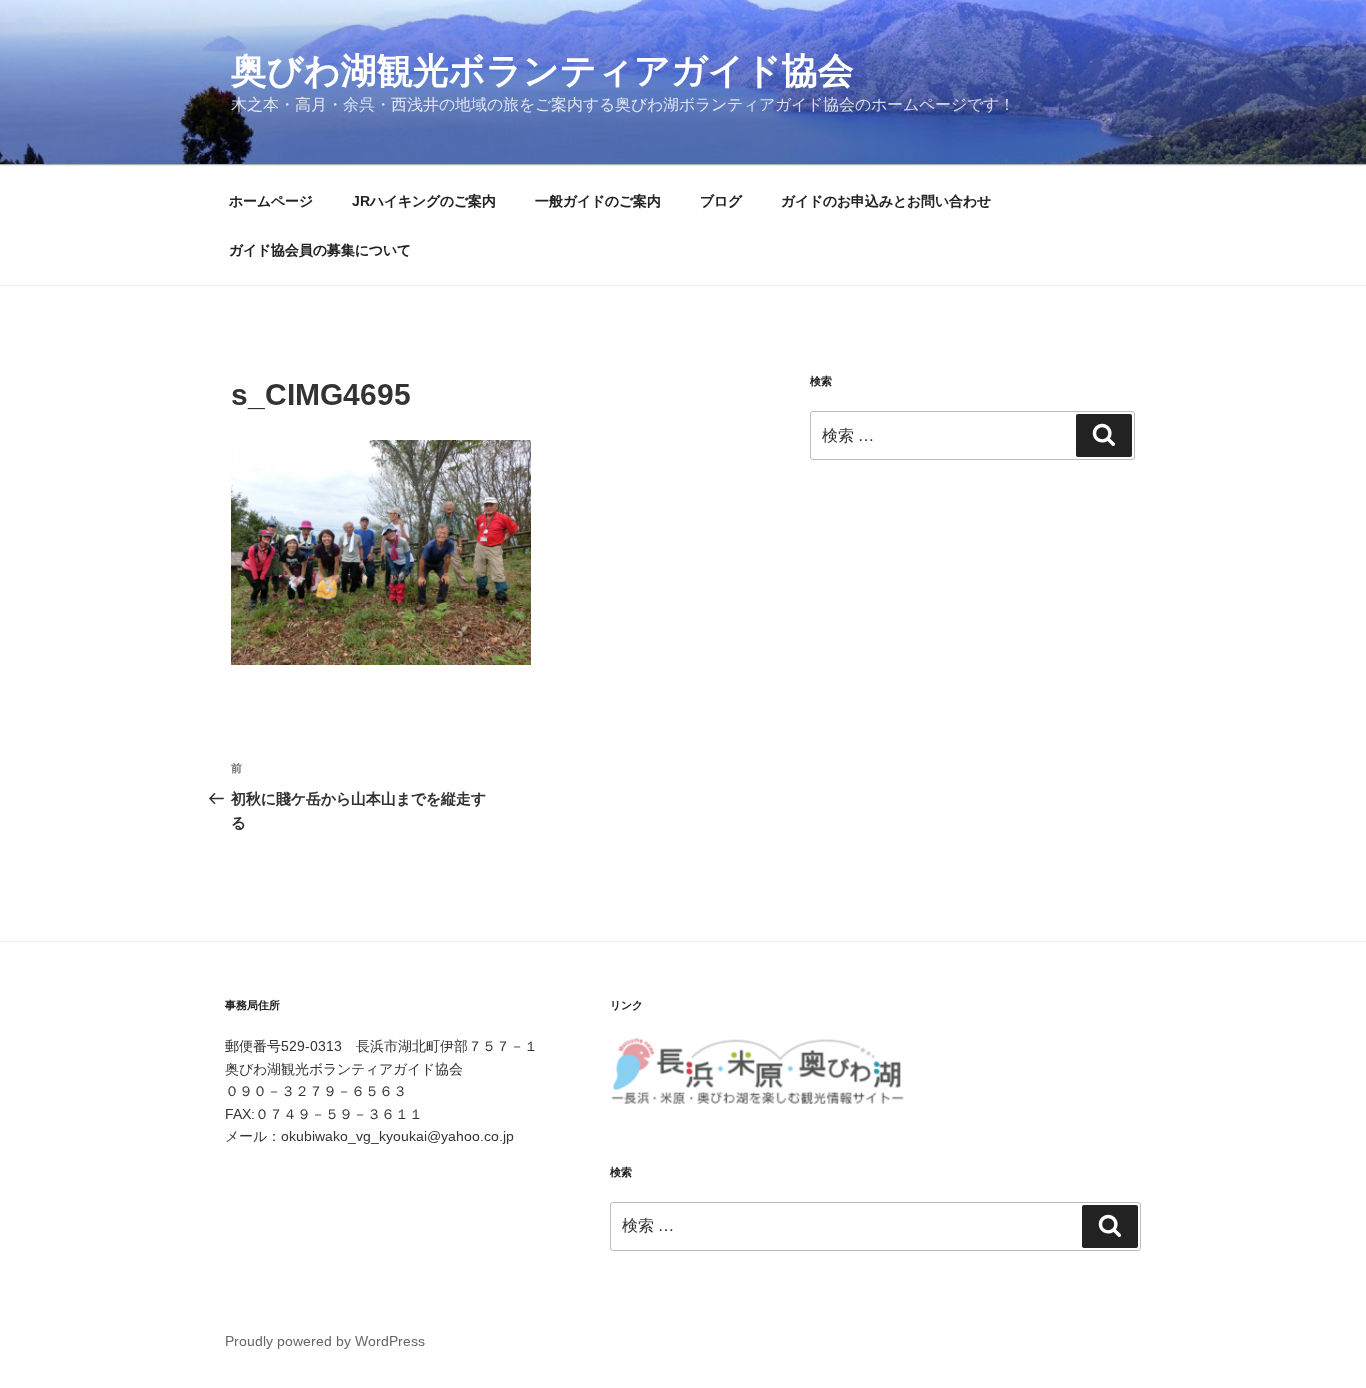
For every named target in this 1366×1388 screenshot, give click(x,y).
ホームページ (271, 201)
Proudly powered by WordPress (325, 1341)
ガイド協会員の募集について (320, 250)
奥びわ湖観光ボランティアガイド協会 (542, 70)
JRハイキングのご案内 (424, 201)
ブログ (721, 201)
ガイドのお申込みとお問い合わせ (886, 201)
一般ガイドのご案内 (598, 201)
